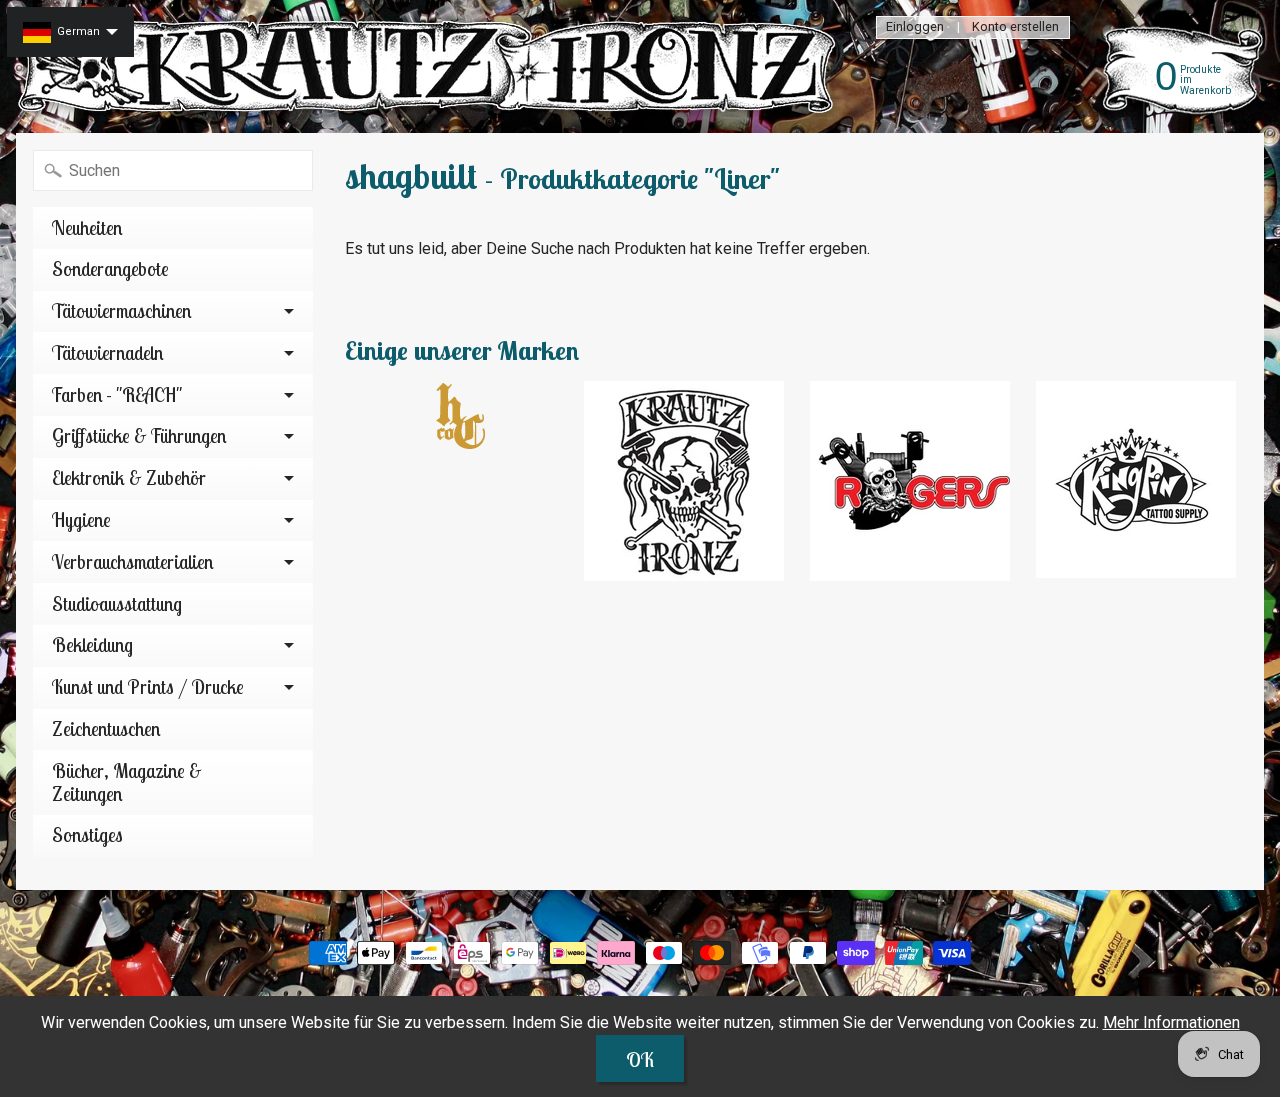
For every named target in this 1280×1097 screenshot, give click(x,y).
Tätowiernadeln (107, 353)
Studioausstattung (117, 604)
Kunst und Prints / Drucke (148, 687)
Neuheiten (87, 228)
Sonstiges (87, 835)
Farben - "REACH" (117, 395)
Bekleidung (92, 645)
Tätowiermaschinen (121, 311)
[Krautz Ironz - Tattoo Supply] (431, 66)
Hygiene (81, 520)
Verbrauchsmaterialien (132, 562)
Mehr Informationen (1171, 1022)
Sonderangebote (110, 269)
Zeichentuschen (106, 729)
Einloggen (915, 27)
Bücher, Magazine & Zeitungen (127, 782)
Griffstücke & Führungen (139, 436)
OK (640, 1059)
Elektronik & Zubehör (129, 478)
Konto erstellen (1015, 27)
